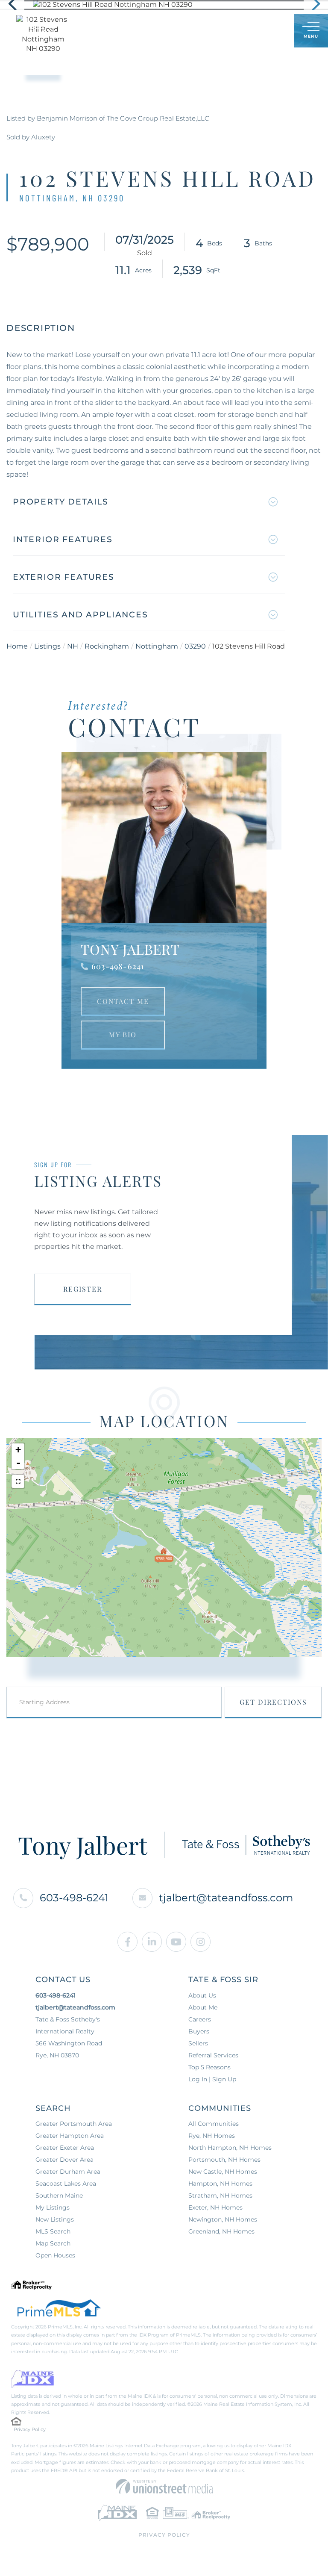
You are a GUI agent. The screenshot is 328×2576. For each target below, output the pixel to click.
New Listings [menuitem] (55, 2219)
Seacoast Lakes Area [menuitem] (66, 2184)
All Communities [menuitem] (214, 2124)
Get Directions (273, 1702)
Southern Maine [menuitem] (59, 2195)
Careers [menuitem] (200, 2019)
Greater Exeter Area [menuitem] (65, 2148)
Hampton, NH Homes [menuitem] (220, 2184)
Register (83, 1289)
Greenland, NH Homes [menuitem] (221, 2231)
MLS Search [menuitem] (53, 2231)
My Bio (123, 1034)
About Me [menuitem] (203, 2007)
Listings (47, 646)
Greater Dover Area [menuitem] (64, 2160)
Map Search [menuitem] (53, 2243)
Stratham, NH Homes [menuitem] (220, 2195)
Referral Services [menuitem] (213, 2055)
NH (73, 646)
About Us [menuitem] (202, 1995)
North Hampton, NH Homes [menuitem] (230, 2148)
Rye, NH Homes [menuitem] (212, 2136)
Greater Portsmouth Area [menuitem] (74, 2124)
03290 (195, 646)
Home (17, 646)
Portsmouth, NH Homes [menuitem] (224, 2160)
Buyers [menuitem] (199, 2031)
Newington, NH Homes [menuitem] (223, 2219)
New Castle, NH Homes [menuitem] (223, 2172)
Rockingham (107, 646)
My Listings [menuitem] (53, 2207)
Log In (246, 31)
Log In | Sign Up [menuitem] (212, 2079)
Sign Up (268, 31)
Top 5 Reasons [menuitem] (209, 2067)
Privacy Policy (30, 2429)
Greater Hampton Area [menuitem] (70, 2136)
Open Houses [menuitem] (55, 2255)
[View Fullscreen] (18, 1481)
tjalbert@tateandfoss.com (226, 1898)
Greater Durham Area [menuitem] (68, 2172)
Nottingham (157, 646)
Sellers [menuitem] (198, 2043)
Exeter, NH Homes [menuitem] (215, 2207)
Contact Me (123, 1001)
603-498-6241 (118, 966)
